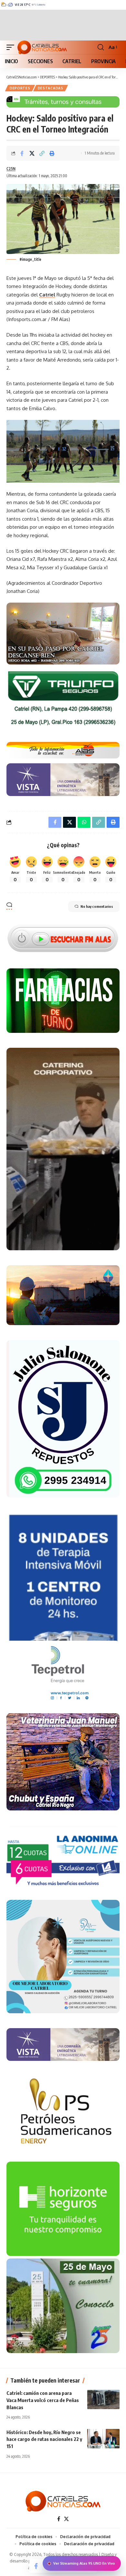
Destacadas (51, 88)
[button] (12, 47)
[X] (66, 2519)
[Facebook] (59, 2519)
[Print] (52, 153)
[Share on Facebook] (22, 153)
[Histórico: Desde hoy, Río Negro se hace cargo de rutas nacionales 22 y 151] (103, 2439)
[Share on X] (32, 153)
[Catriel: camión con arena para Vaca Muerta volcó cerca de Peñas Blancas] (103, 2399)
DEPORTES (20, 88)
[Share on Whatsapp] (84, 822)
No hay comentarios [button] (97, 906)
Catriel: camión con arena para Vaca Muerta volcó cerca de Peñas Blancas (43, 2400)
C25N (11, 169)
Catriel (47, 295)
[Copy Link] (42, 153)
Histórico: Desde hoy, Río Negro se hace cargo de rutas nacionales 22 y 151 (44, 2439)
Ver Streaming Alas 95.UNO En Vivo (84, 2563)
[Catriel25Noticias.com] (42, 47)
